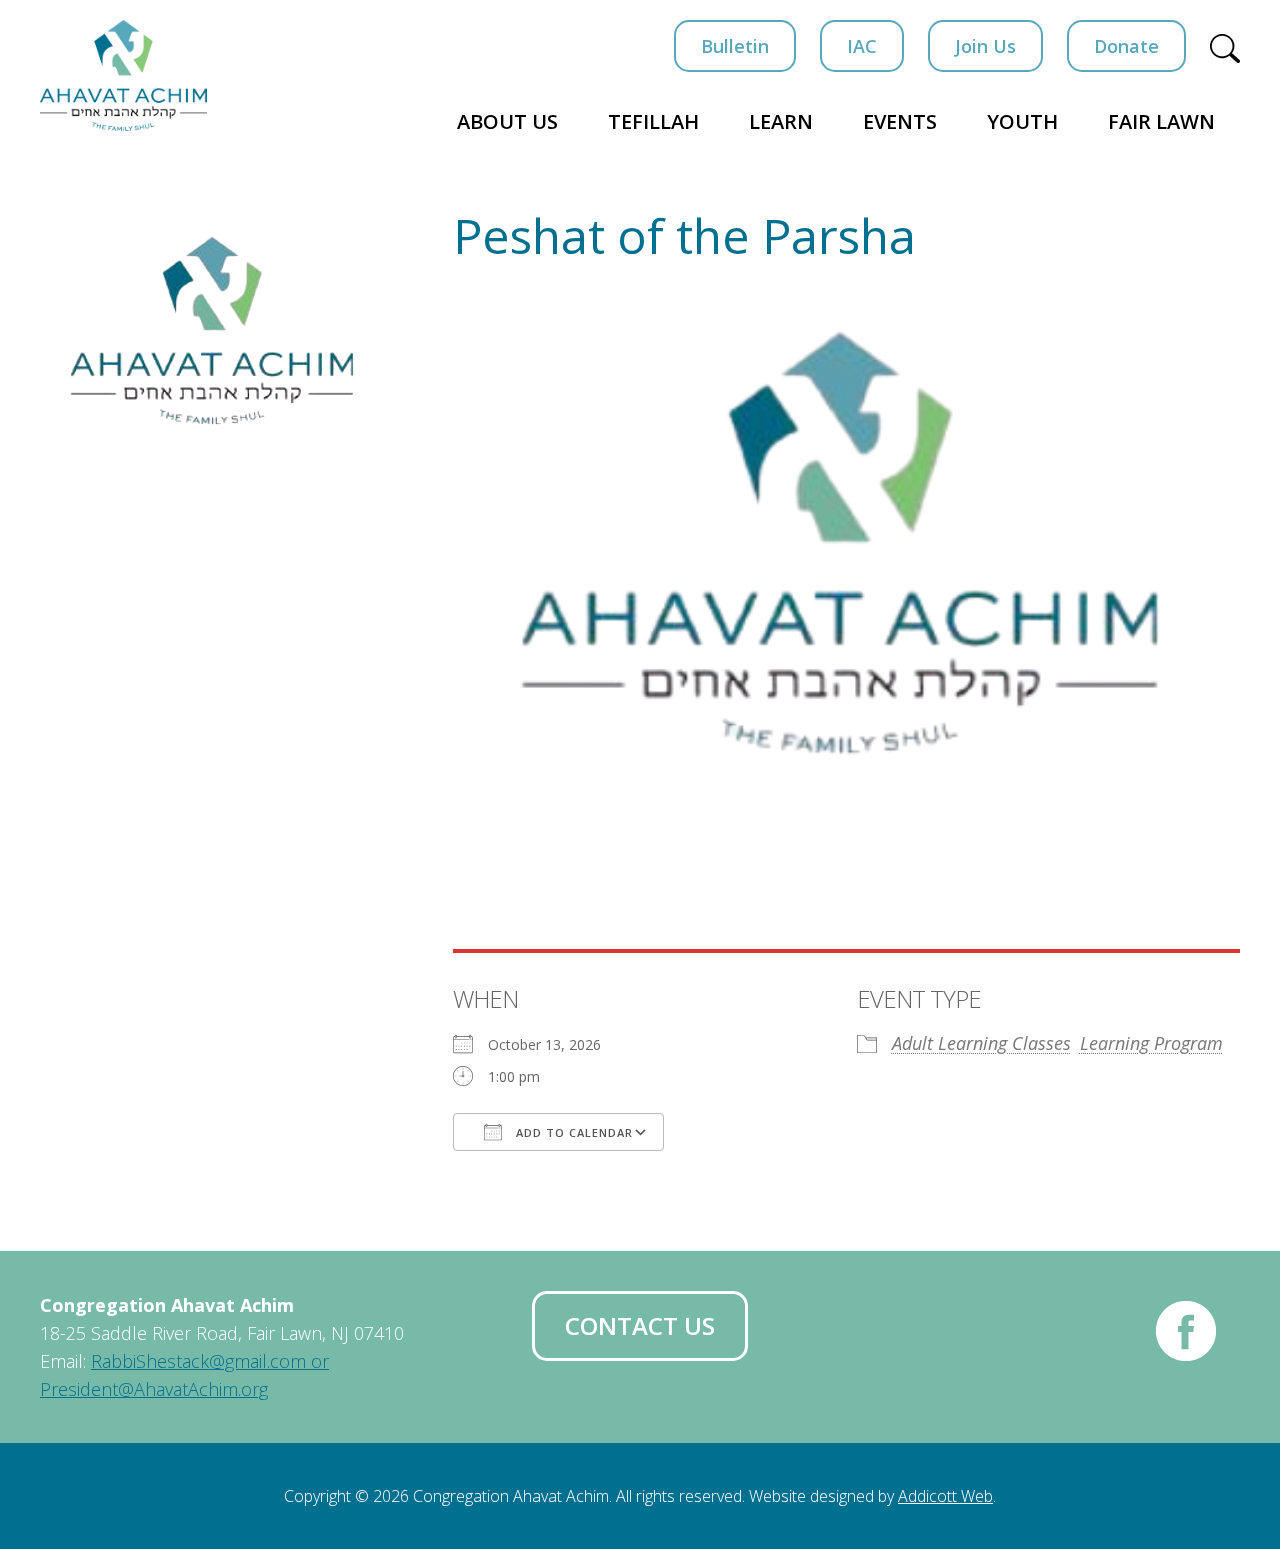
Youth (1022, 121)
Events (900, 121)
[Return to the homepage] (123, 75)
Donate (1126, 46)
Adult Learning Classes (981, 1043)
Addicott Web (945, 1496)
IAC (862, 46)
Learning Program (1151, 1043)
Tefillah (653, 121)
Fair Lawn (1161, 121)
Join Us (985, 46)
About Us (507, 121)
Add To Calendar (572, 1132)
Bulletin (735, 46)
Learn (781, 121)
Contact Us (640, 1325)
